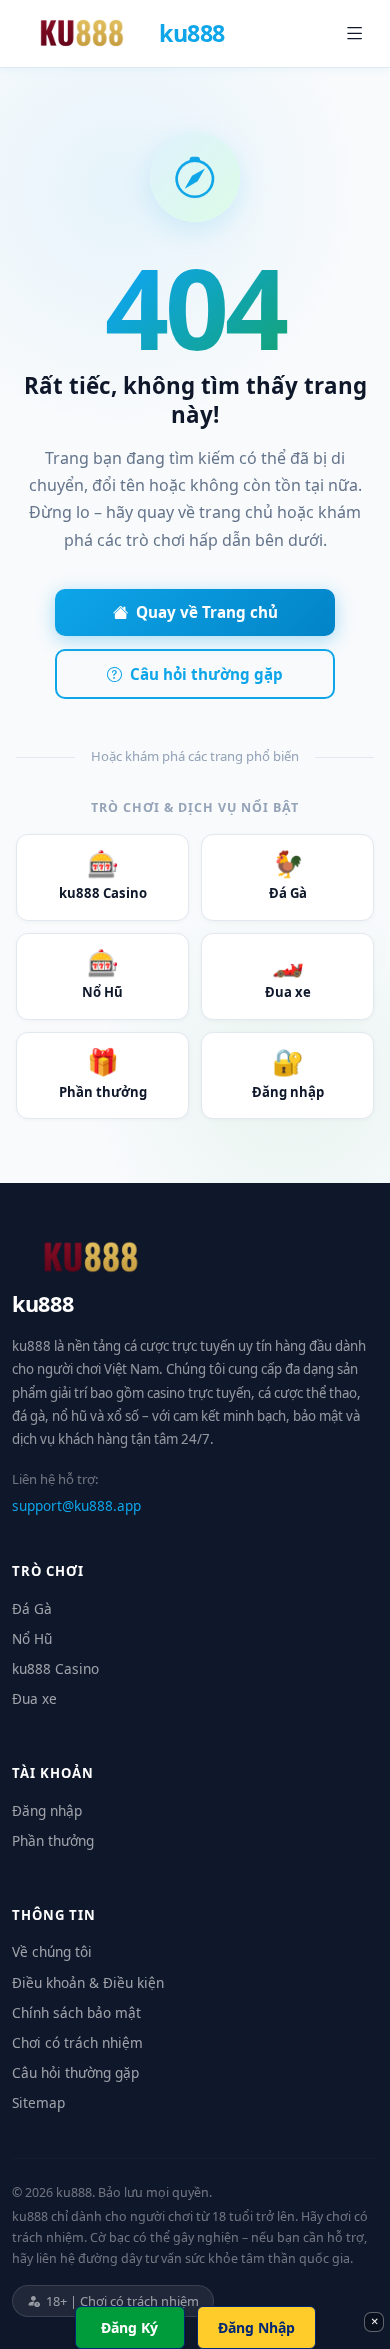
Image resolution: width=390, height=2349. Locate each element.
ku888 (192, 33)
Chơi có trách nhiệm (77, 2042)
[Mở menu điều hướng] (355, 33)
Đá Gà (288, 874)
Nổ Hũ (102, 973)
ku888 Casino (103, 874)
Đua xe (288, 973)
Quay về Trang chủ (207, 612)
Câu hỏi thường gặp (206, 674)
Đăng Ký (129, 2327)
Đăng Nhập (256, 2327)
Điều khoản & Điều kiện (88, 1982)
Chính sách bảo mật (76, 2012)
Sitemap (38, 2102)
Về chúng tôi (52, 1951)
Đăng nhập (288, 1072)
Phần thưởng (103, 1072)
